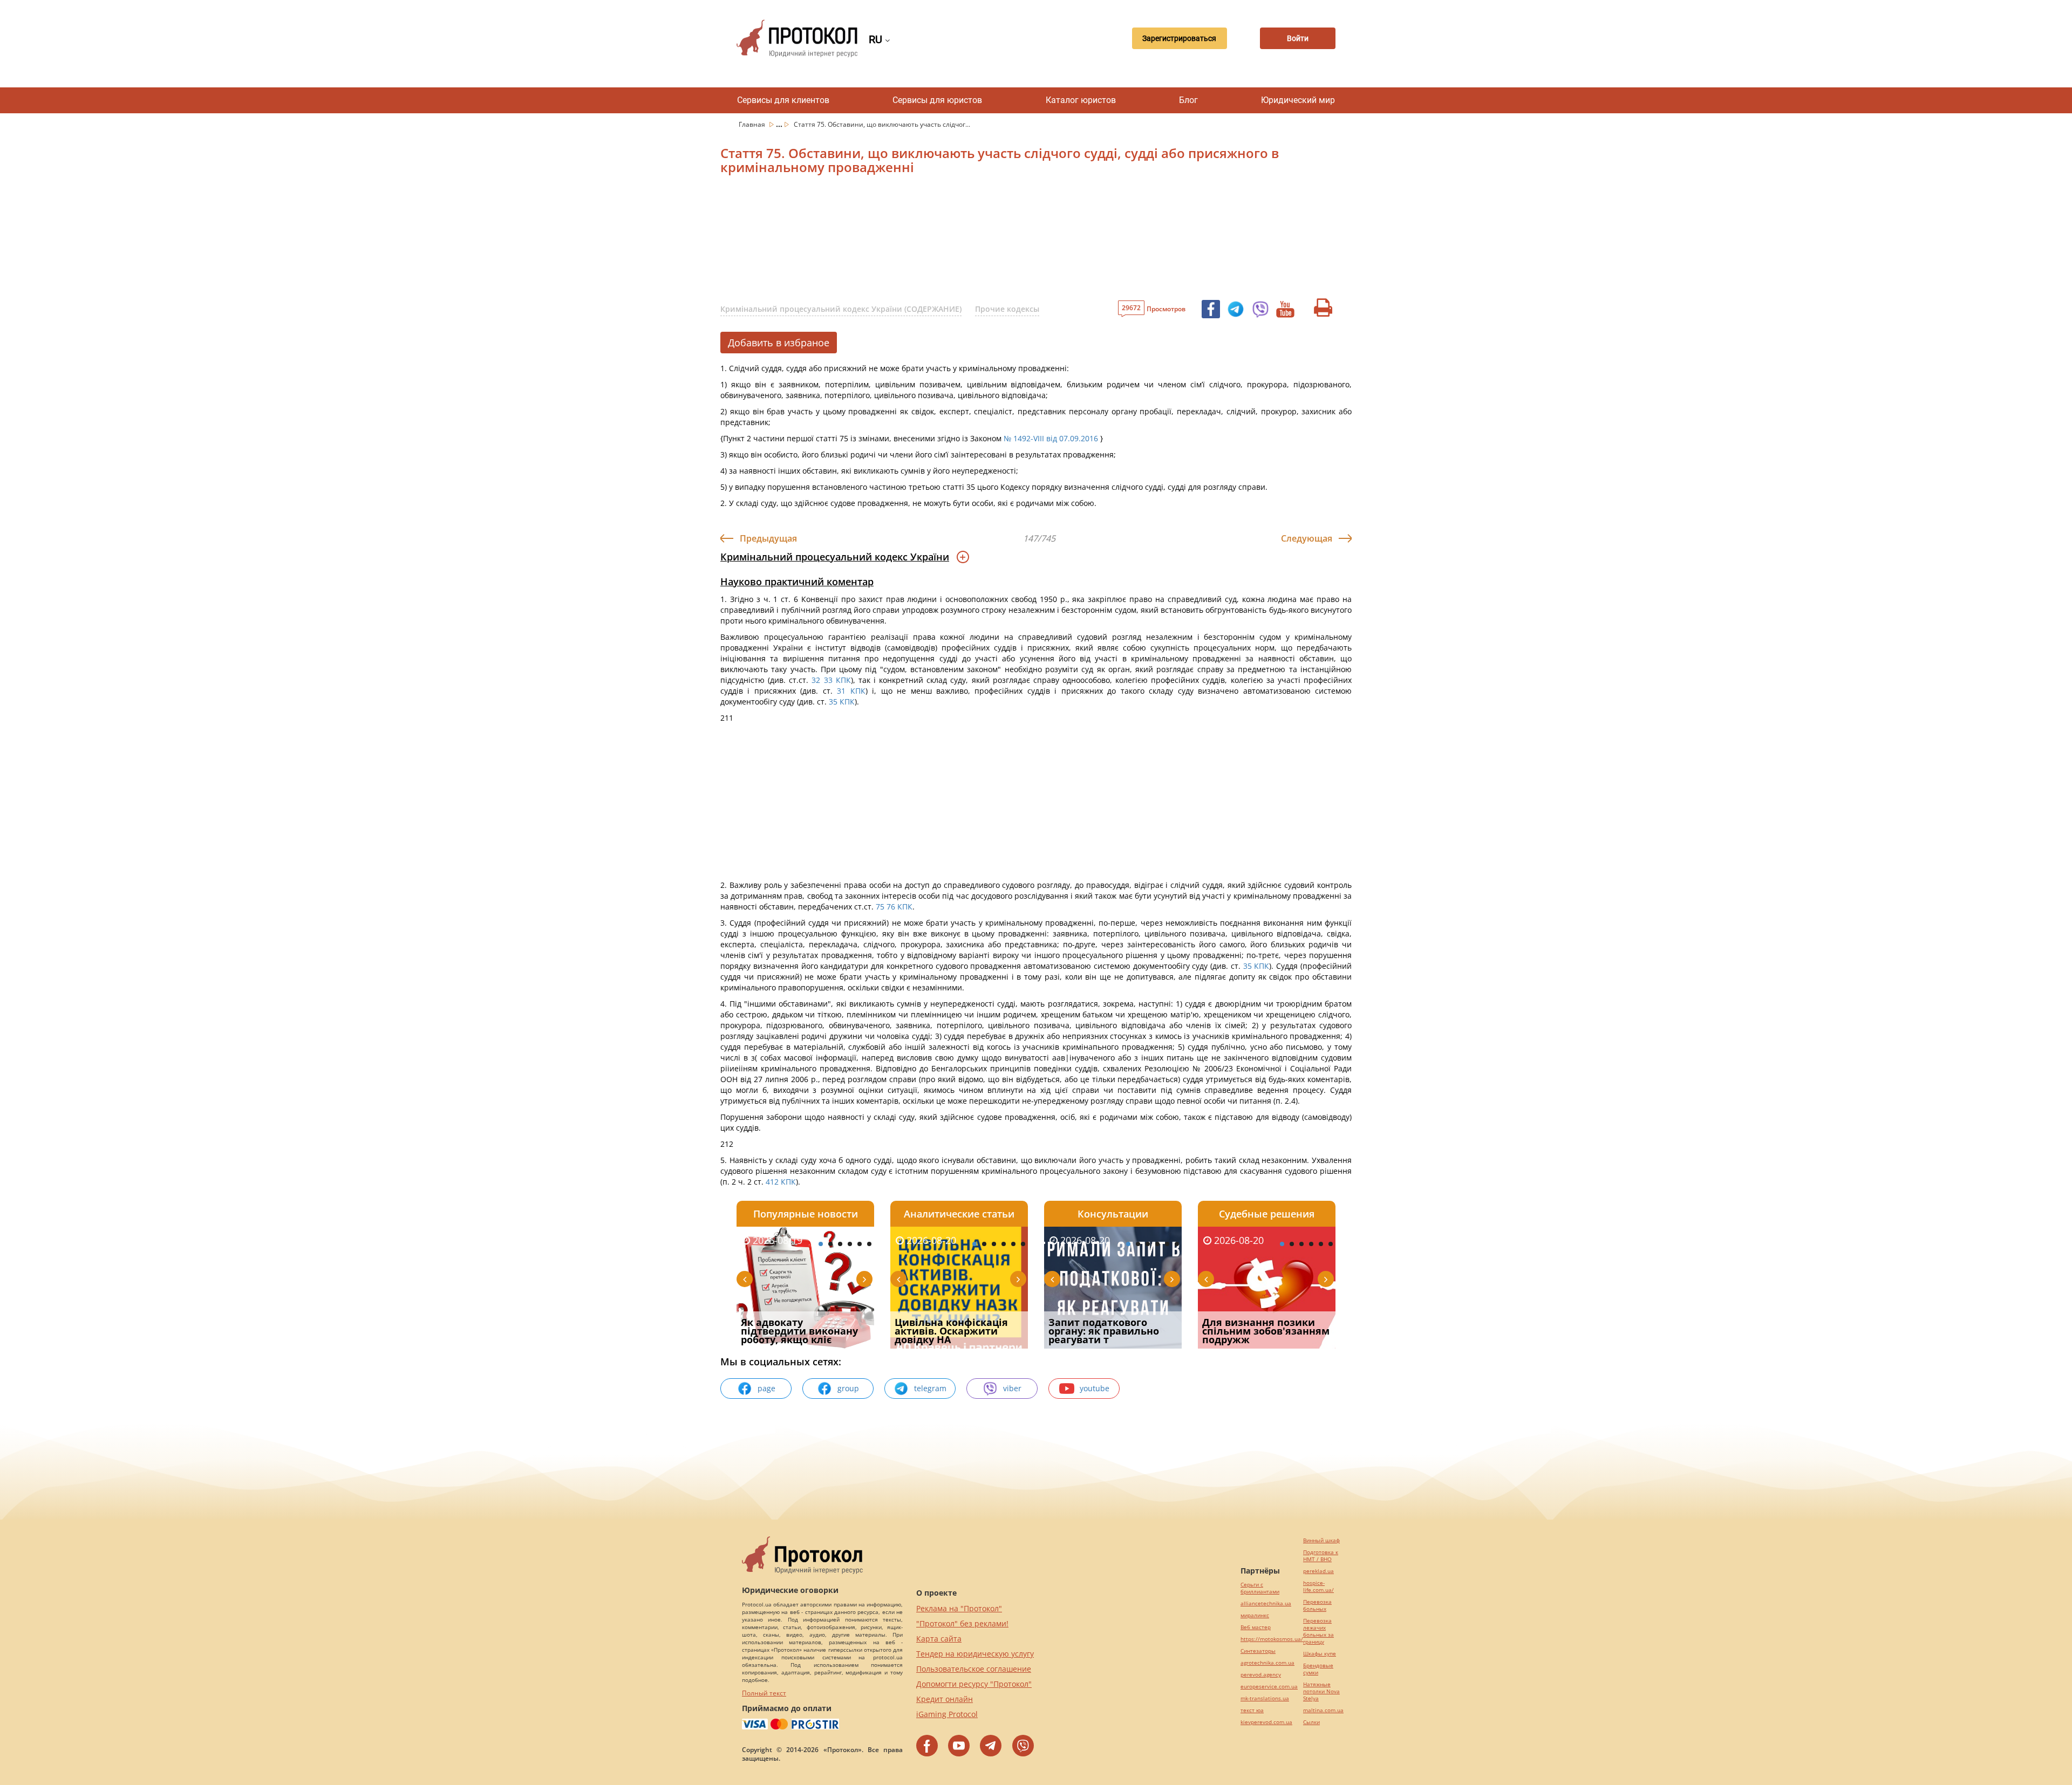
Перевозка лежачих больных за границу (1318, 1631)
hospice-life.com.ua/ (1318, 1586)
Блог (1188, 100)
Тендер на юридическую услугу (975, 1654)
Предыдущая (768, 538)
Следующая (1307, 538)
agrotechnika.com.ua (1267, 1663)
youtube (1095, 1388)
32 (814, 680)
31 (841, 691)
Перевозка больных (1317, 1605)
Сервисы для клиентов (783, 100)
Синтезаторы (1258, 1651)
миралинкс (1255, 1615)
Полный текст (764, 1693)
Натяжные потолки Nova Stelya (1321, 1691)
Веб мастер (1256, 1627)
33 (830, 680)
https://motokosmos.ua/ (1272, 1639)
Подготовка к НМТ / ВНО (1321, 1556)
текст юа (1252, 1710)
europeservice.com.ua (1269, 1687)
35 (833, 702)
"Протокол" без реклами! (962, 1623)
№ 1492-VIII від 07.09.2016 (1051, 438)
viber (1012, 1388)
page (766, 1388)
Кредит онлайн (945, 1699)
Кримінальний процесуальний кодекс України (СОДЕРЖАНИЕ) (841, 309)
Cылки (1311, 1722)
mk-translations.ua (1265, 1698)
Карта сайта (939, 1639)
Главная (753, 124)
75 (879, 907)
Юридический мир (1298, 100)
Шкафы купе (1320, 1654)
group (848, 1388)
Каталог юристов (1081, 100)
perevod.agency (1261, 1675)
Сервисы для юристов (937, 100)
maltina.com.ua (1323, 1710)
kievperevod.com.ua (1266, 1722)
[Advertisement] (979, 241)
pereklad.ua (1318, 1571)
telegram (930, 1388)
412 (772, 1182)
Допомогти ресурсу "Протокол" (974, 1684)
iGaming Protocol (947, 1714)
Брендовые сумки (1318, 1669)
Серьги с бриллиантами (1260, 1588)
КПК (843, 680)
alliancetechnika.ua (1266, 1603)
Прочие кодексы (1007, 309)
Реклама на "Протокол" (959, 1608)
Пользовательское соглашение (974, 1669)
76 (892, 907)
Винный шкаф (1321, 1540)
